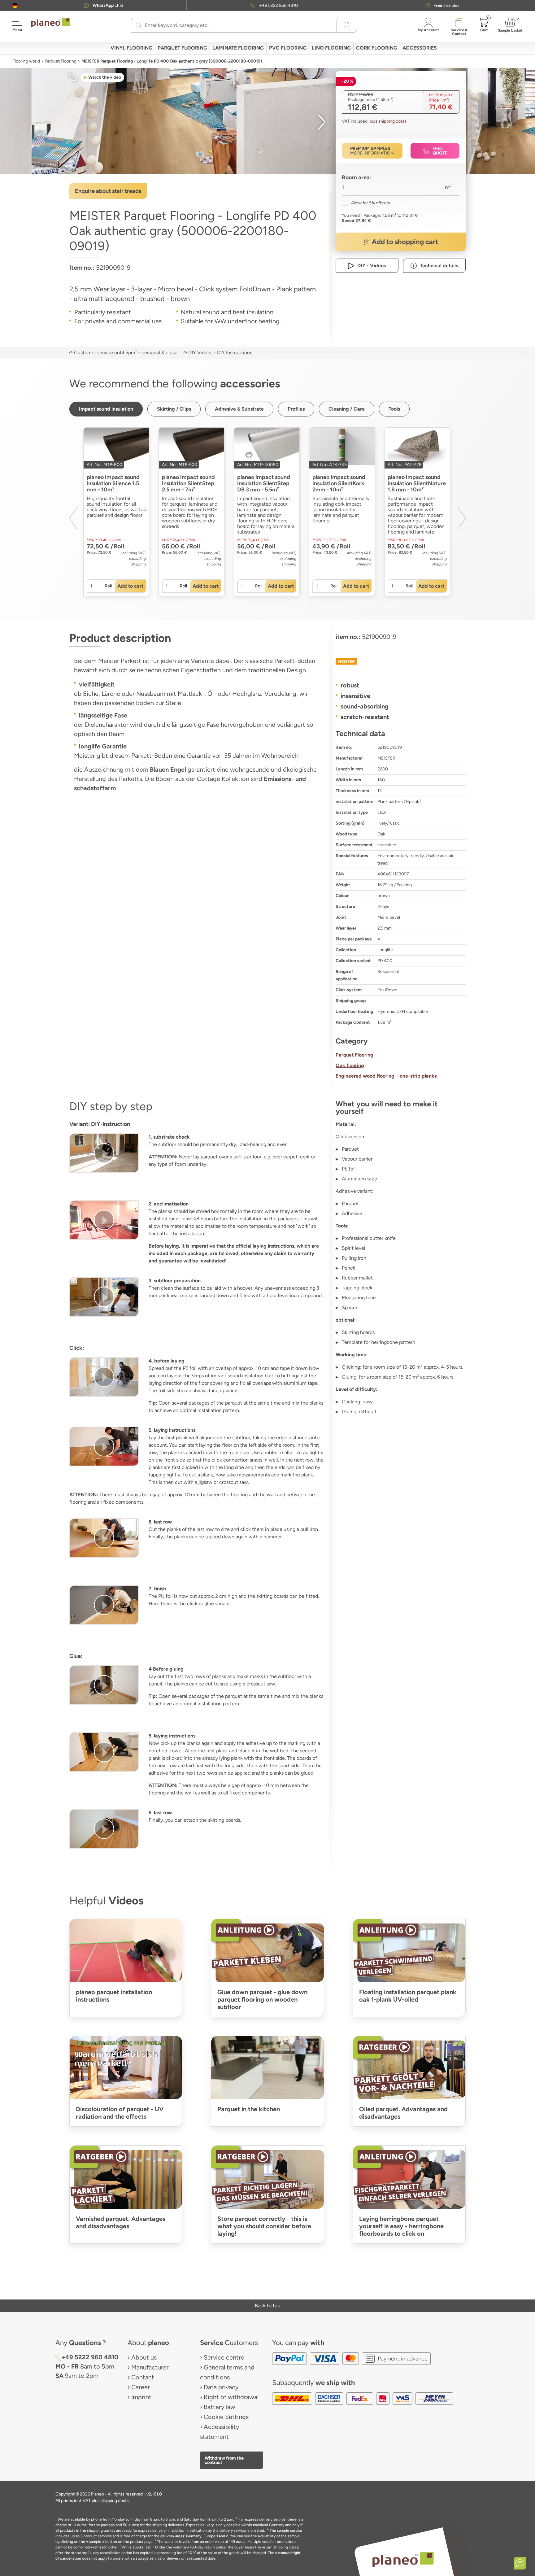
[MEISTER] (401, 661)
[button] (15, 5)
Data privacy (221, 2387)
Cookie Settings (226, 2417)
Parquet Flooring (61, 61)
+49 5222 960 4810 (278, 5)
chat (108, 5)
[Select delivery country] (15, 5)
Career (141, 2387)
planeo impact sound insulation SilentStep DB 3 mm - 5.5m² (264, 483)
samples (446, 5)
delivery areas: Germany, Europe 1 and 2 (194, 2536)
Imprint (141, 2397)
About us (144, 2357)
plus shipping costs (388, 121)
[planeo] (403, 2559)
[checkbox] (366, 203)
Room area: (357, 177)
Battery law (220, 2407)
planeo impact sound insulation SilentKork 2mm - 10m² (339, 483)
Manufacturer (150, 2367)
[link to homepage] (51, 23)
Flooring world (26, 61)
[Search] (139, 25)
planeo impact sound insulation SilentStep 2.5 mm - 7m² (188, 483)
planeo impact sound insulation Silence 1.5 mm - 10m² (113, 483)
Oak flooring (350, 1065)
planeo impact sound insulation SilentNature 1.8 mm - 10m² (417, 483)
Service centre (224, 2357)
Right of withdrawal (231, 2397)
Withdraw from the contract (224, 2460)
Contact (143, 2377)
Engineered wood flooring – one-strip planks (386, 1076)
